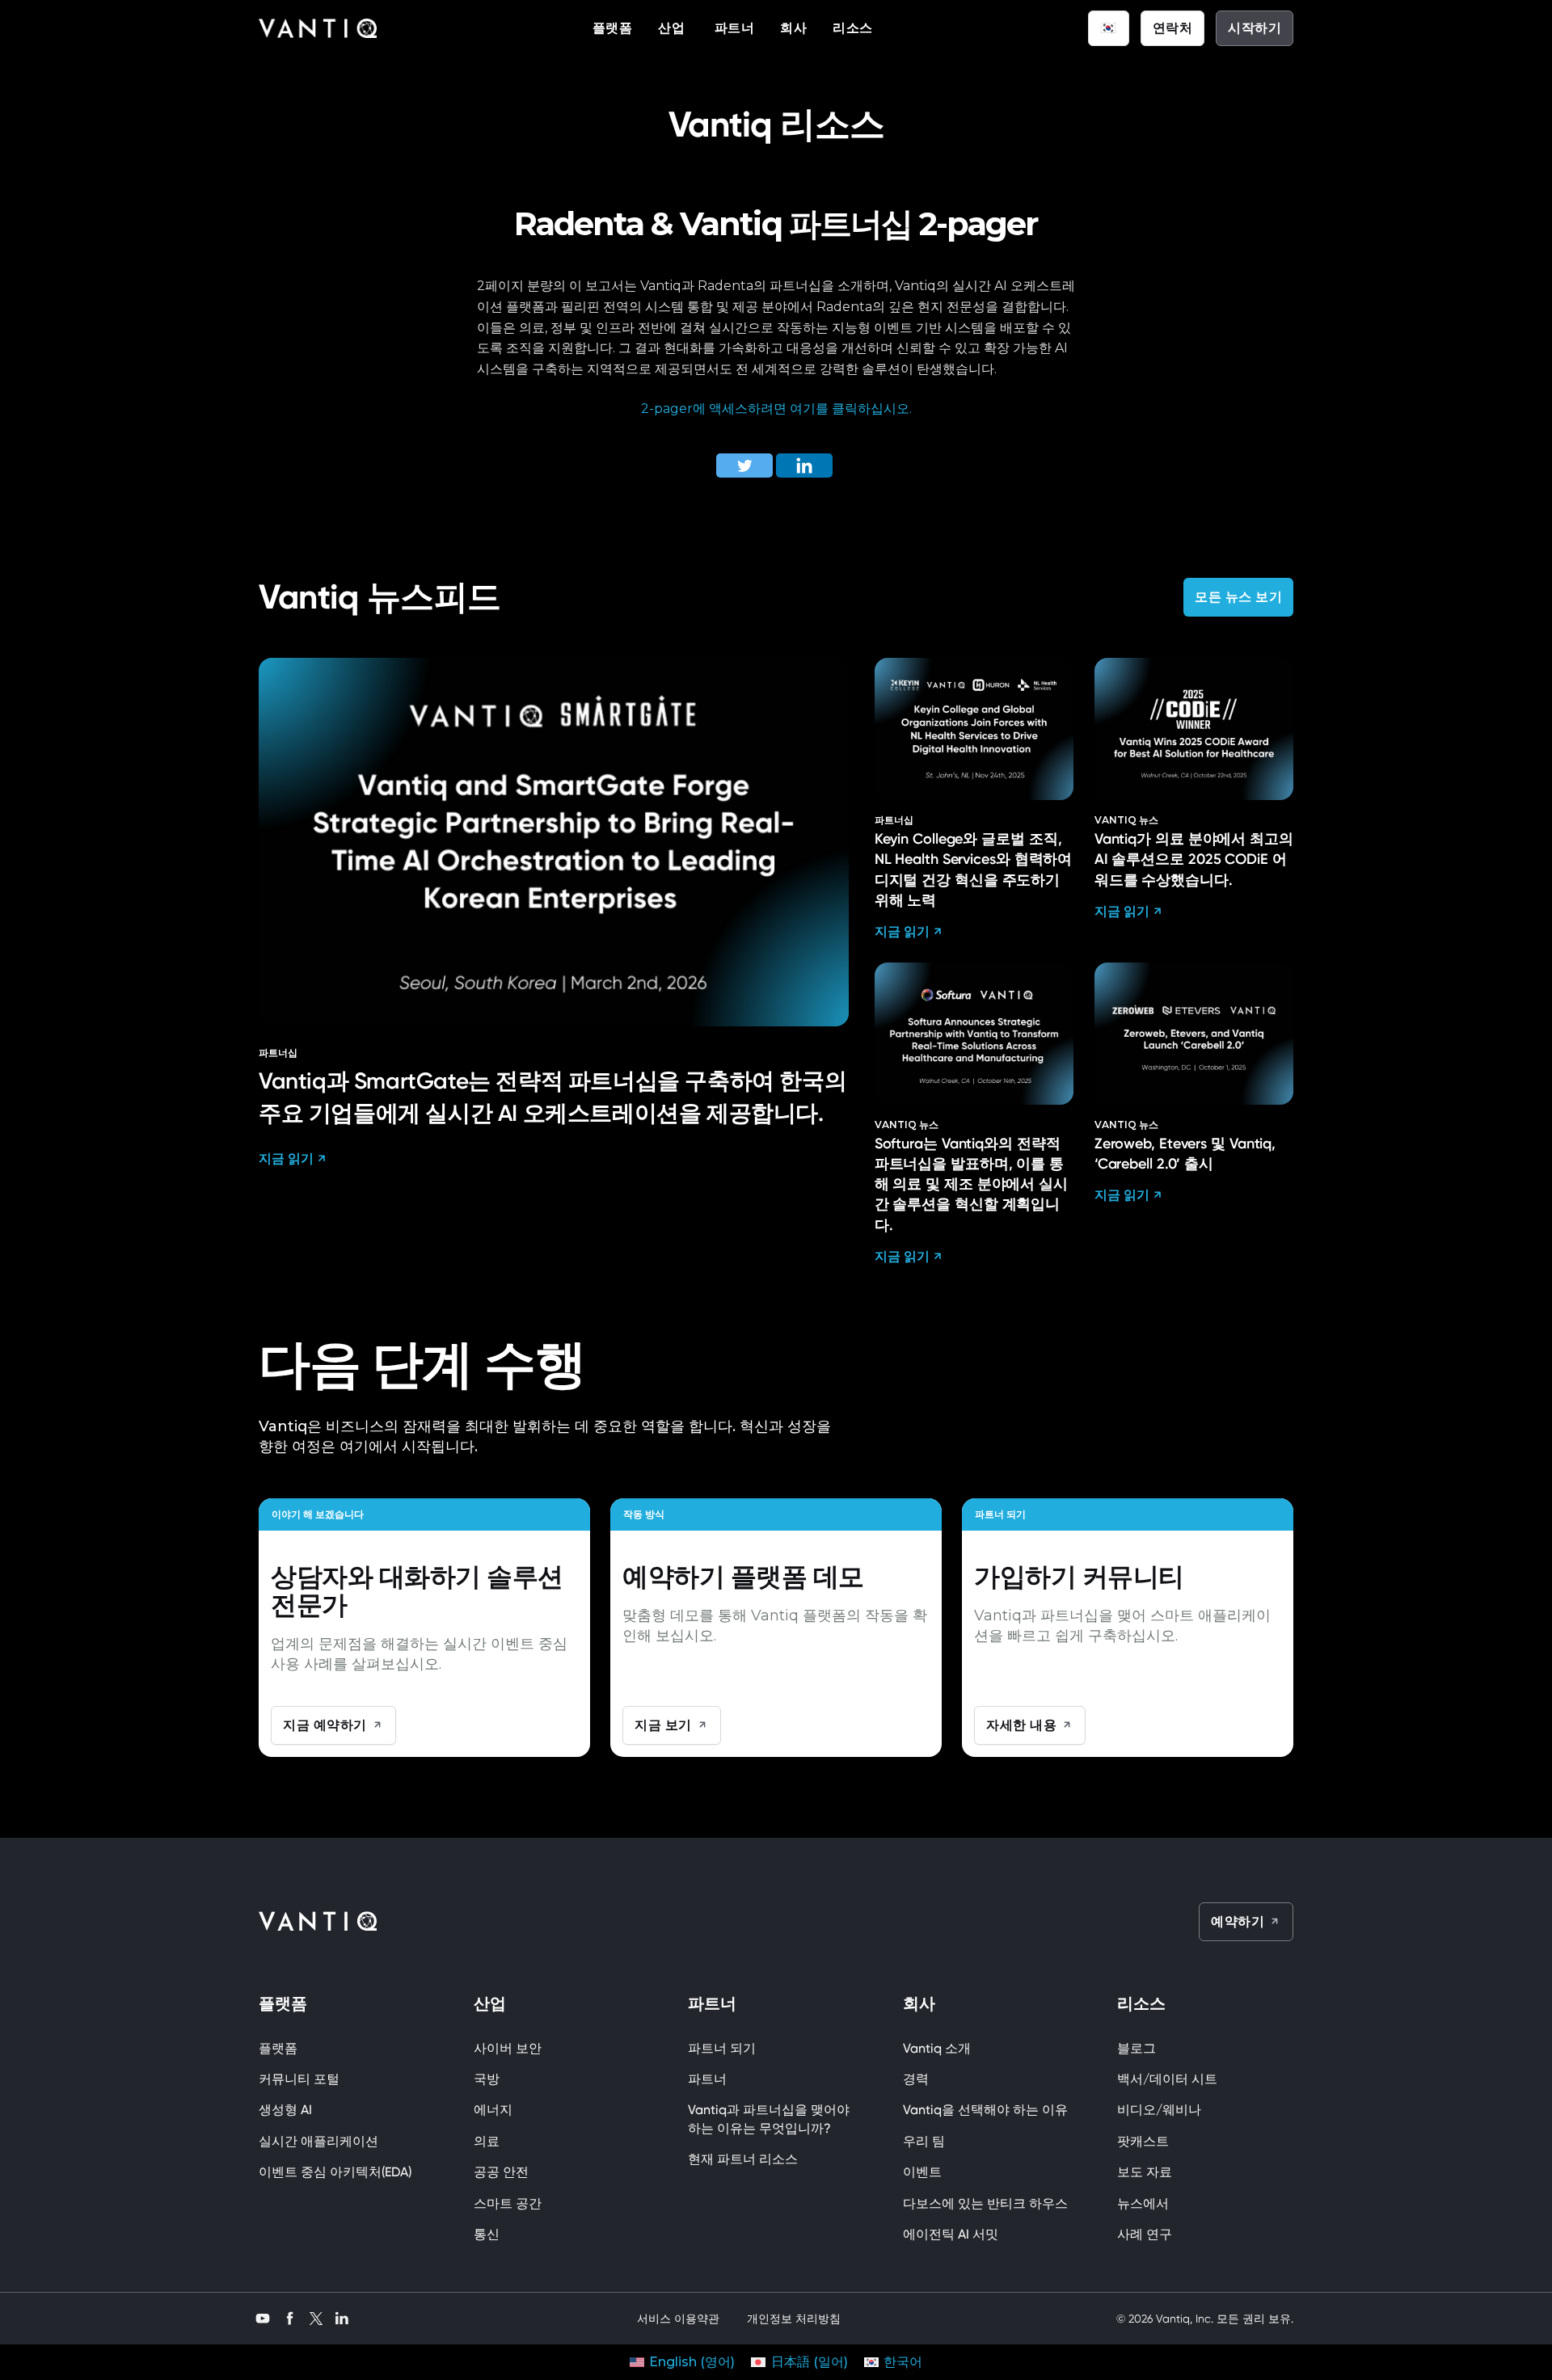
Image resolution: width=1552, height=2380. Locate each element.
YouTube (263, 2317)
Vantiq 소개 (937, 2048)
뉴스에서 (1143, 2203)
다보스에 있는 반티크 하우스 (985, 2203)
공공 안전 (501, 2172)
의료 (487, 2141)
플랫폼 (613, 28)
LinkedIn (342, 2317)
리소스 (853, 28)
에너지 (493, 2110)
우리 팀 (924, 2141)
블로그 (1137, 2048)
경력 (916, 2079)
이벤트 (926, 2172)
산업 (673, 28)
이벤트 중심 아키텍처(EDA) (335, 2172)
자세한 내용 (1021, 1725)
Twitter (316, 2318)
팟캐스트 (1143, 2141)
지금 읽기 (286, 1158)
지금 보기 (663, 1725)
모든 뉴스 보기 (1238, 597)
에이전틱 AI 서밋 (951, 2234)
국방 (487, 2079)
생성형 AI (285, 2110)
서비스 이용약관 (678, 2319)
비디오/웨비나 (1159, 2110)
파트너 (735, 28)
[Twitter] (744, 465)
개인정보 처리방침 (794, 2319)
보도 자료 (1145, 2172)
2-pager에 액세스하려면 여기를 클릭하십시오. (776, 409)
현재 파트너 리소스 (743, 2159)
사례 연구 (1145, 2234)
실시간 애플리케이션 (318, 2141)
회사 (793, 28)
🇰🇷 (1109, 28)
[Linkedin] (804, 465)
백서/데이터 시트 (1167, 2079)
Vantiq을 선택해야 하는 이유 (985, 2110)
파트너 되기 (722, 2048)
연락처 (1173, 28)
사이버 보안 (508, 2048)
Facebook (290, 2317)
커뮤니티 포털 (299, 2079)
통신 (487, 2234)
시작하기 (1255, 28)
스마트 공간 (508, 2203)
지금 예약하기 (325, 1725)
